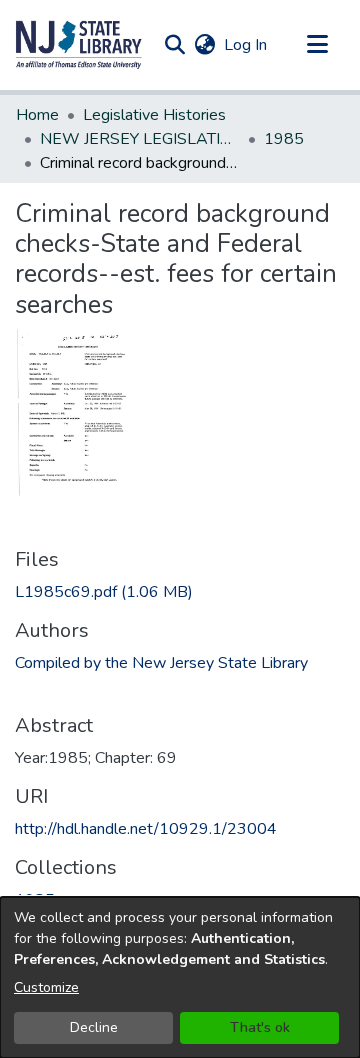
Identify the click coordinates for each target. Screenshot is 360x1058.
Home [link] (37, 115)
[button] (79, 45)
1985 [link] (284, 139)
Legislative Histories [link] (154, 115)
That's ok (260, 1027)
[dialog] (180, 977)
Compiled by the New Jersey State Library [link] (161, 663)
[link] (104, 592)
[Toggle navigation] (317, 45)
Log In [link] (246, 45)
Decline (94, 1027)
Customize (46, 987)
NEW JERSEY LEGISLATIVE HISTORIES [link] (140, 139)
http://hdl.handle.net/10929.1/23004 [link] (146, 829)
